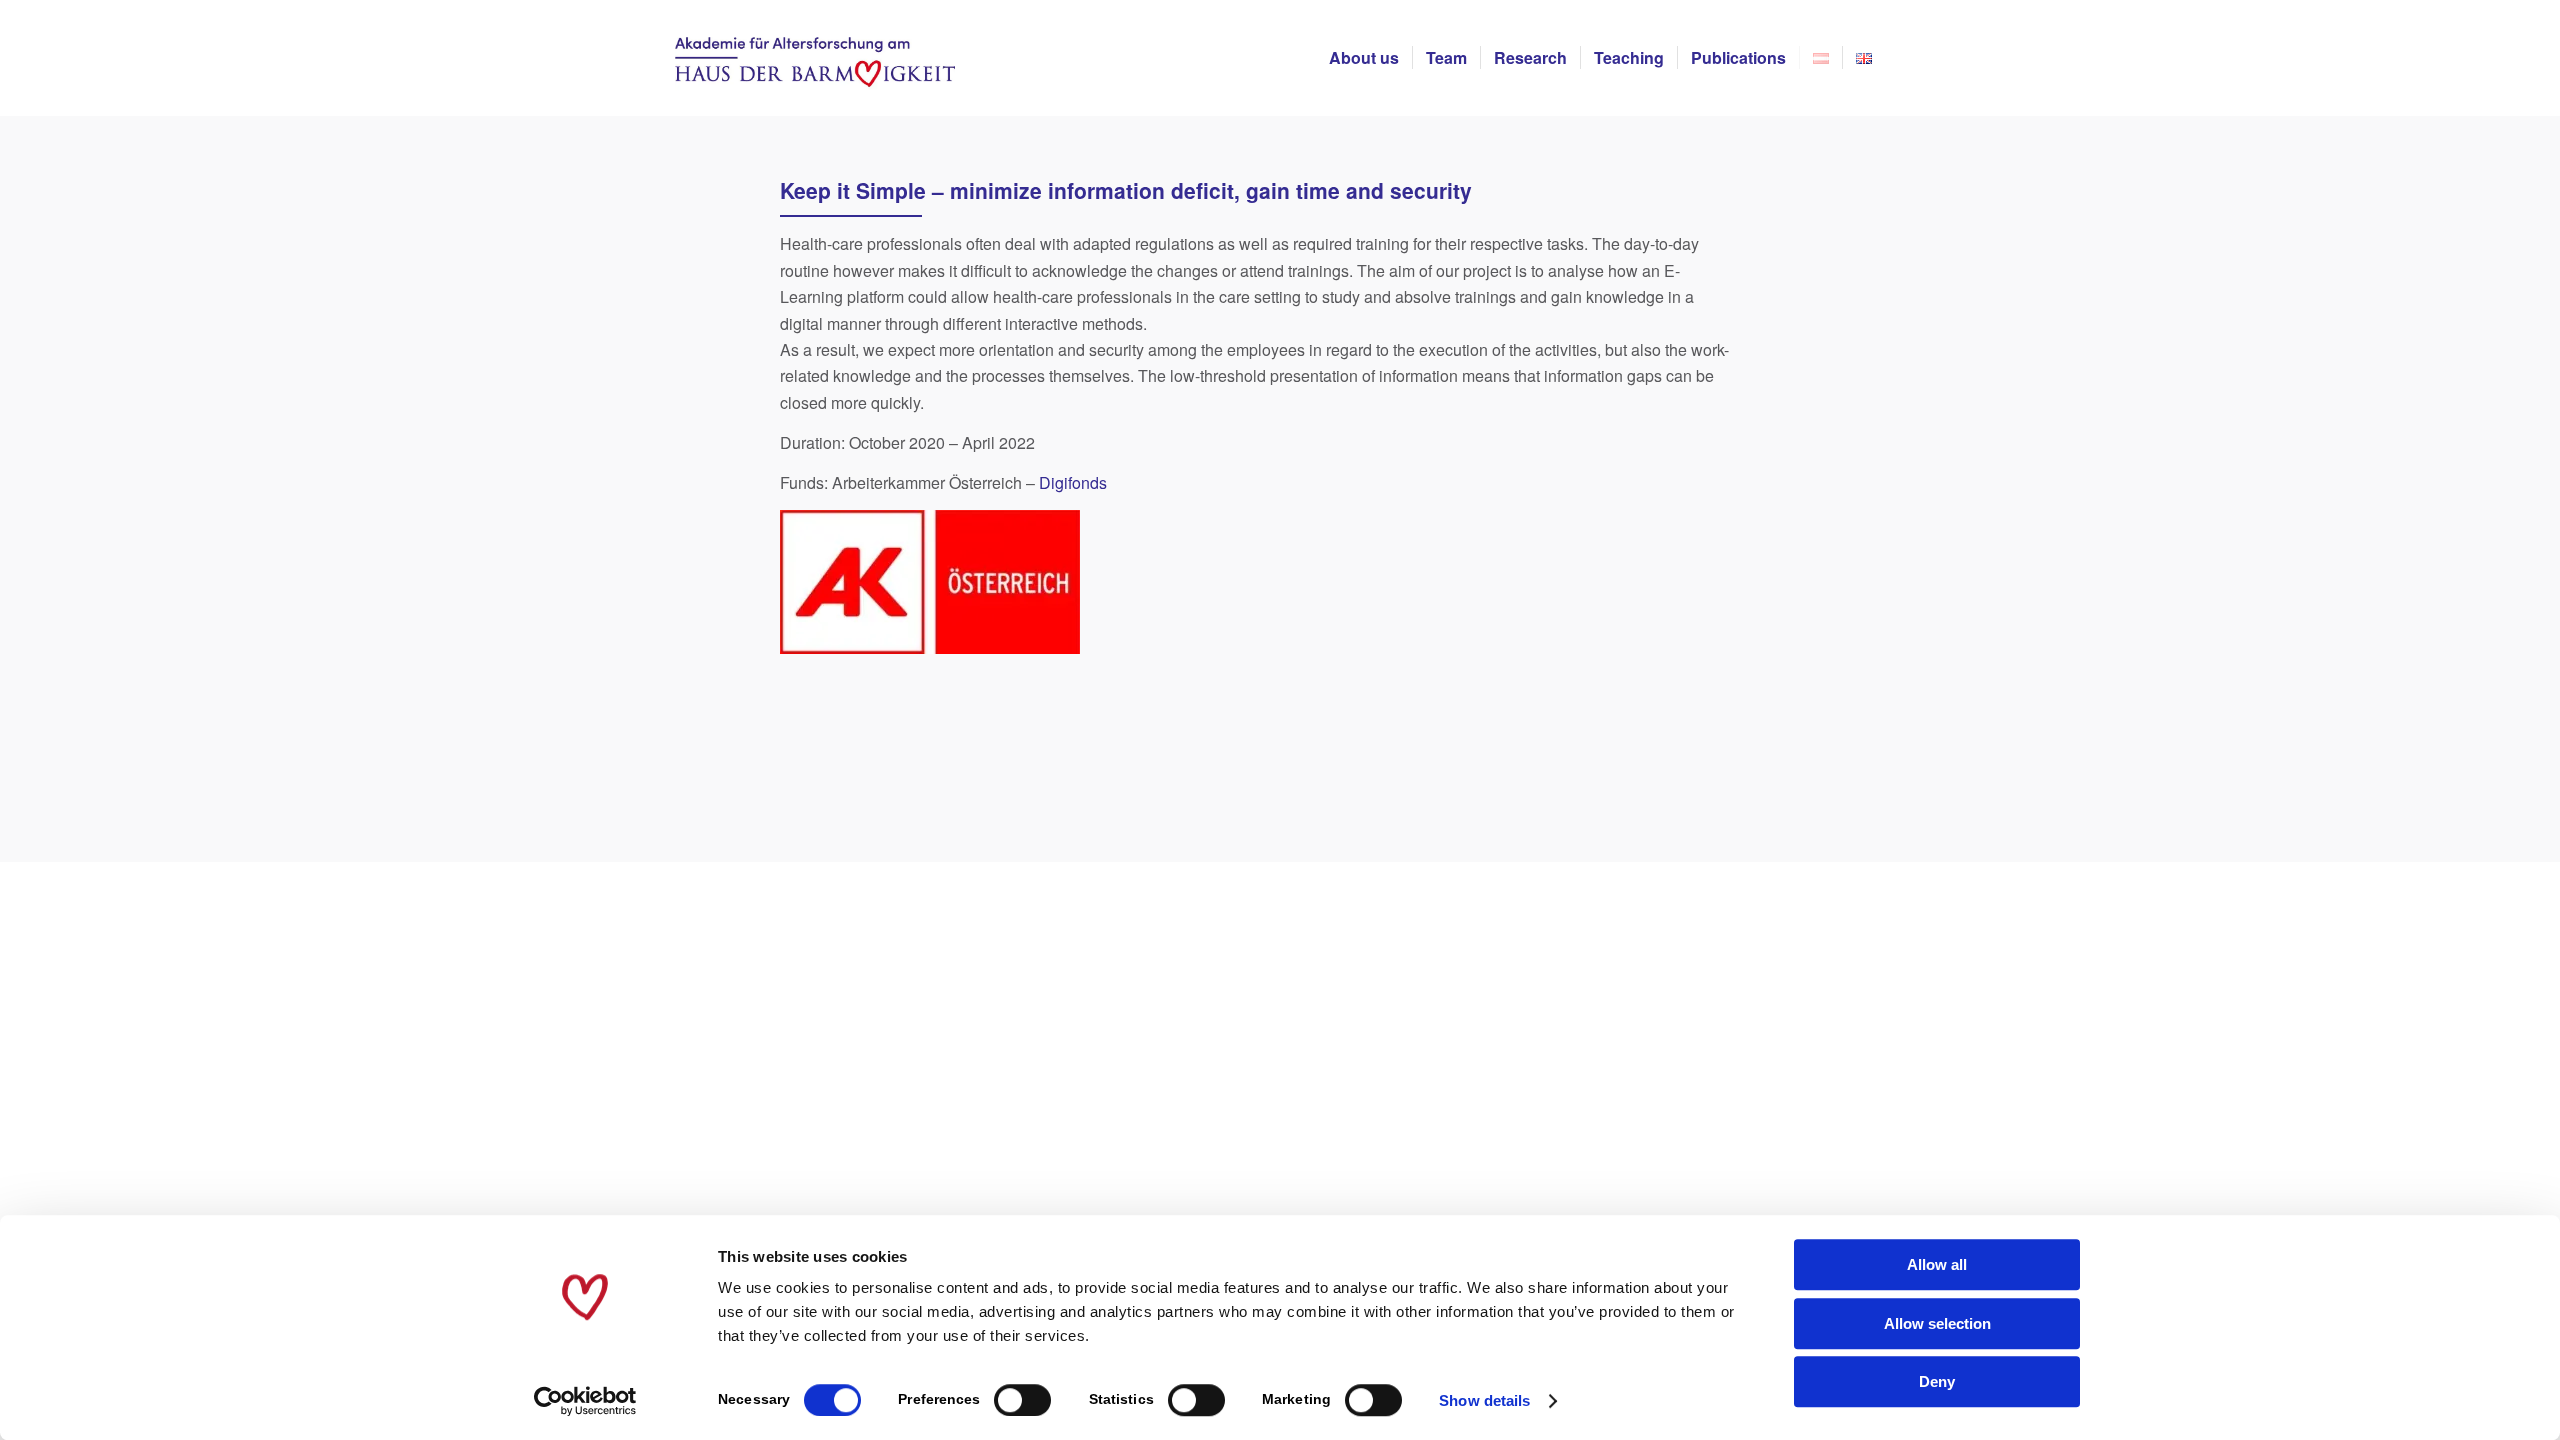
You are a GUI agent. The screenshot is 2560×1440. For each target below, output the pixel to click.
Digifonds (1073, 482)
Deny (1937, 1381)
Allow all (1937, 1264)
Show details (1484, 1400)
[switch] (1022, 1400)
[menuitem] (1364, 58)
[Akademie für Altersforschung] (815, 58)
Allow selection (1937, 1323)
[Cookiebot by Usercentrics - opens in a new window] (585, 1401)
